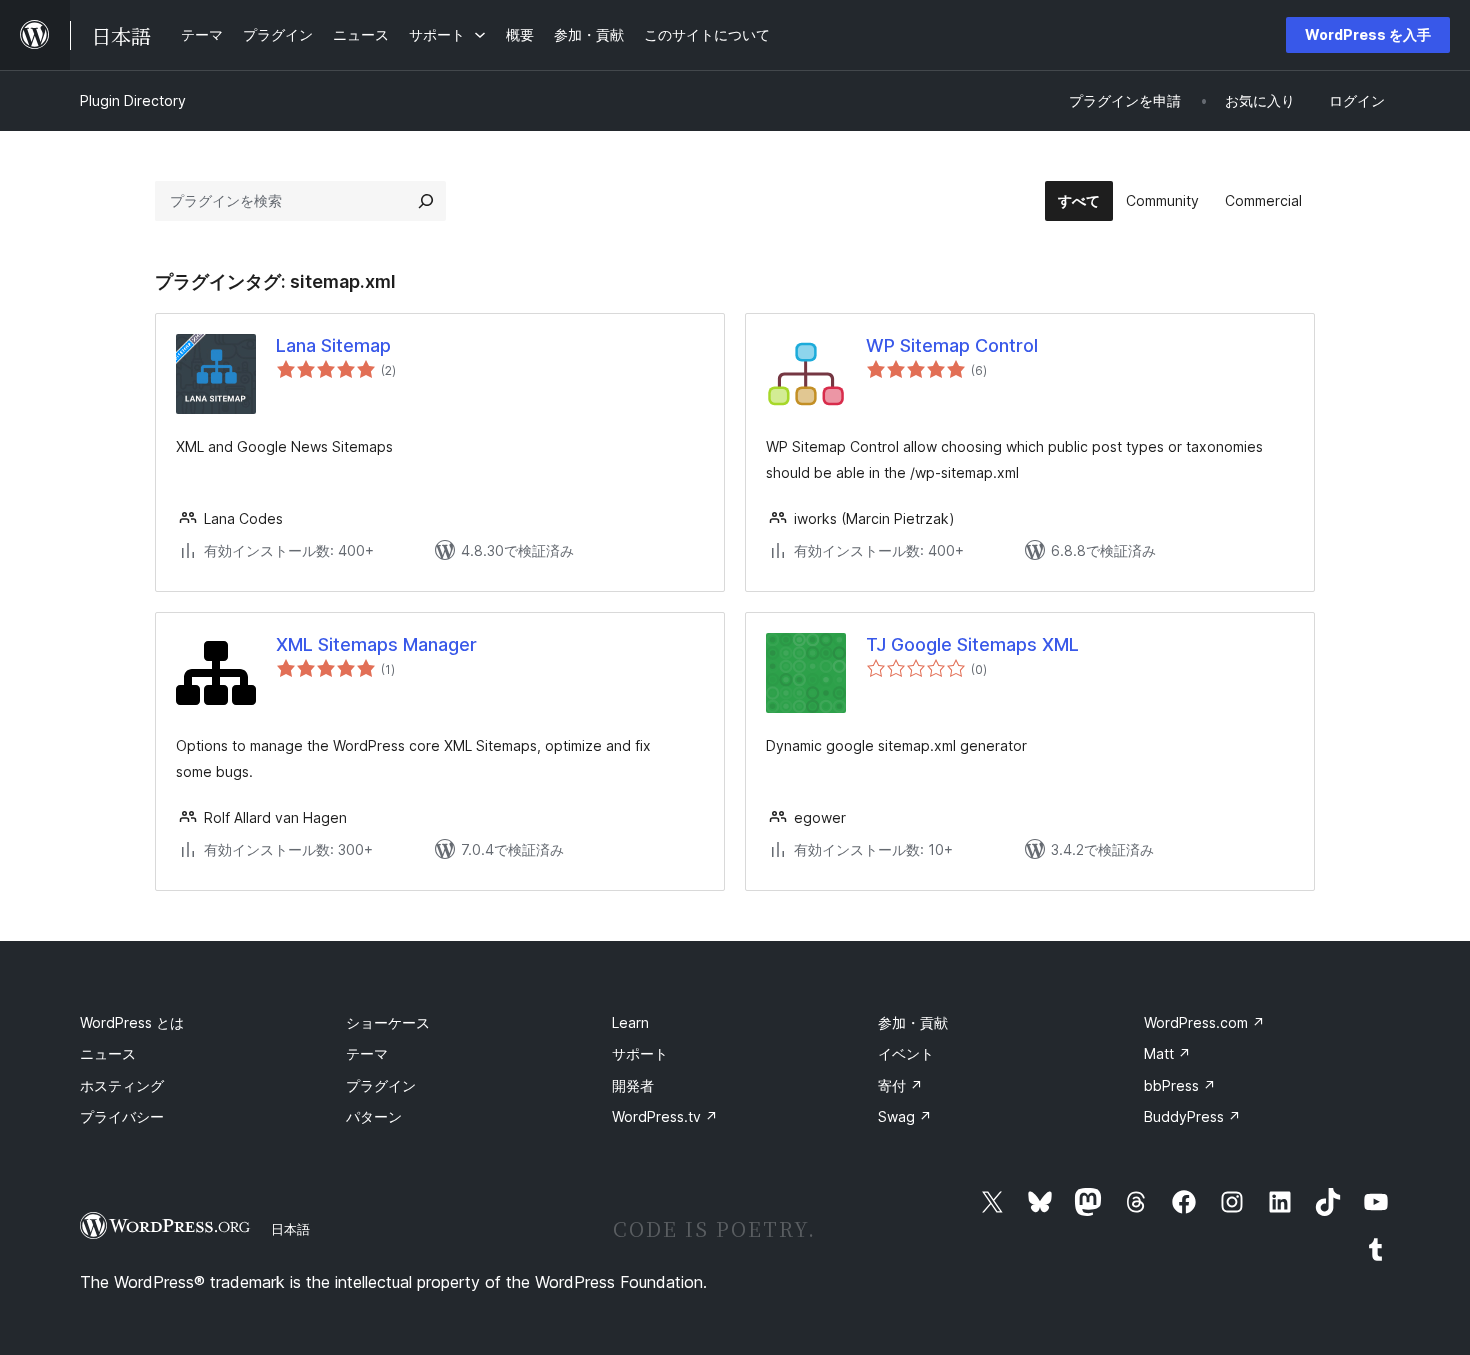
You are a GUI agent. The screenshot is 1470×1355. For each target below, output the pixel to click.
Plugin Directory (133, 100)
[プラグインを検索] (426, 201)
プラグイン (381, 1085)
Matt (1167, 1053)
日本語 (290, 1229)
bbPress (1180, 1085)
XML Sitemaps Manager (376, 644)
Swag (905, 1116)
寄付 (900, 1085)
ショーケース (388, 1022)
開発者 (633, 1085)
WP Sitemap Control (952, 345)
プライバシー (122, 1116)
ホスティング (122, 1085)
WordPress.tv (665, 1116)
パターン (374, 1116)
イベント (906, 1053)
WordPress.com (1204, 1022)
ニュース (108, 1053)
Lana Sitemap (333, 345)
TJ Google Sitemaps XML (972, 644)
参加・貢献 (913, 1022)
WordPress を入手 (1368, 34)
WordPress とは (132, 1022)
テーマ (367, 1053)
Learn (630, 1022)
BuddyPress (1192, 1116)
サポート (640, 1053)
